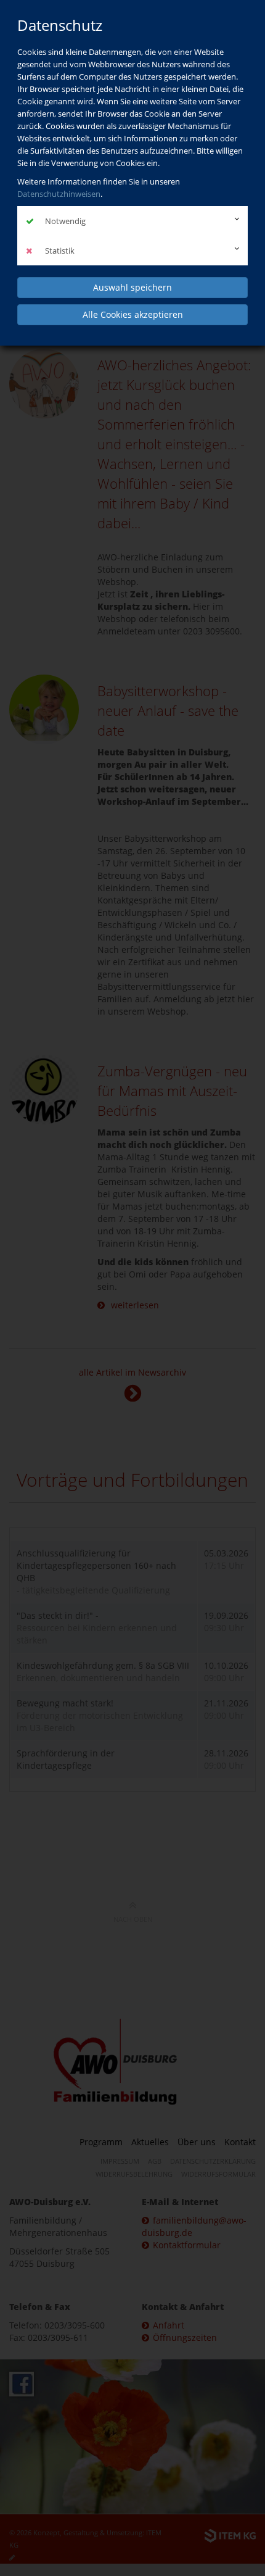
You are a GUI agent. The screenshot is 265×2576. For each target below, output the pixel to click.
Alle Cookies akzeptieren (133, 314)
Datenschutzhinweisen (59, 194)
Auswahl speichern (132, 287)
